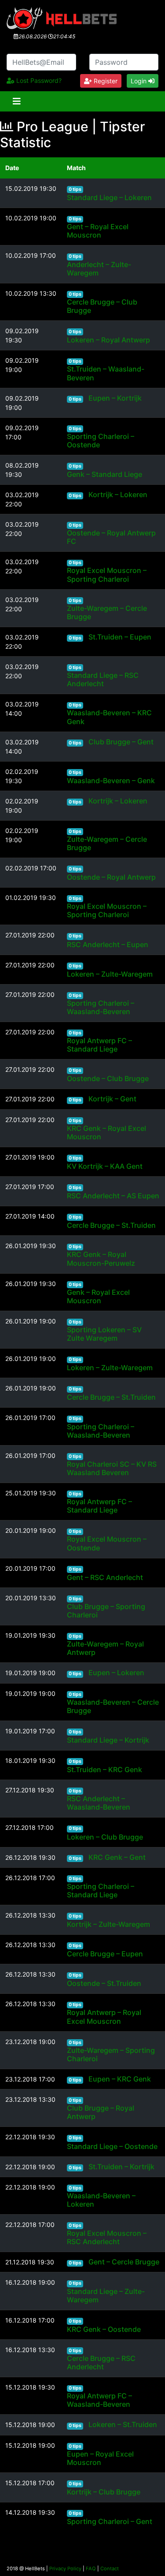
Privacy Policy (65, 2569)
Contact (110, 2569)
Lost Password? (38, 80)
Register (105, 81)
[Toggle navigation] (17, 101)
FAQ (91, 2569)
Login (139, 81)
